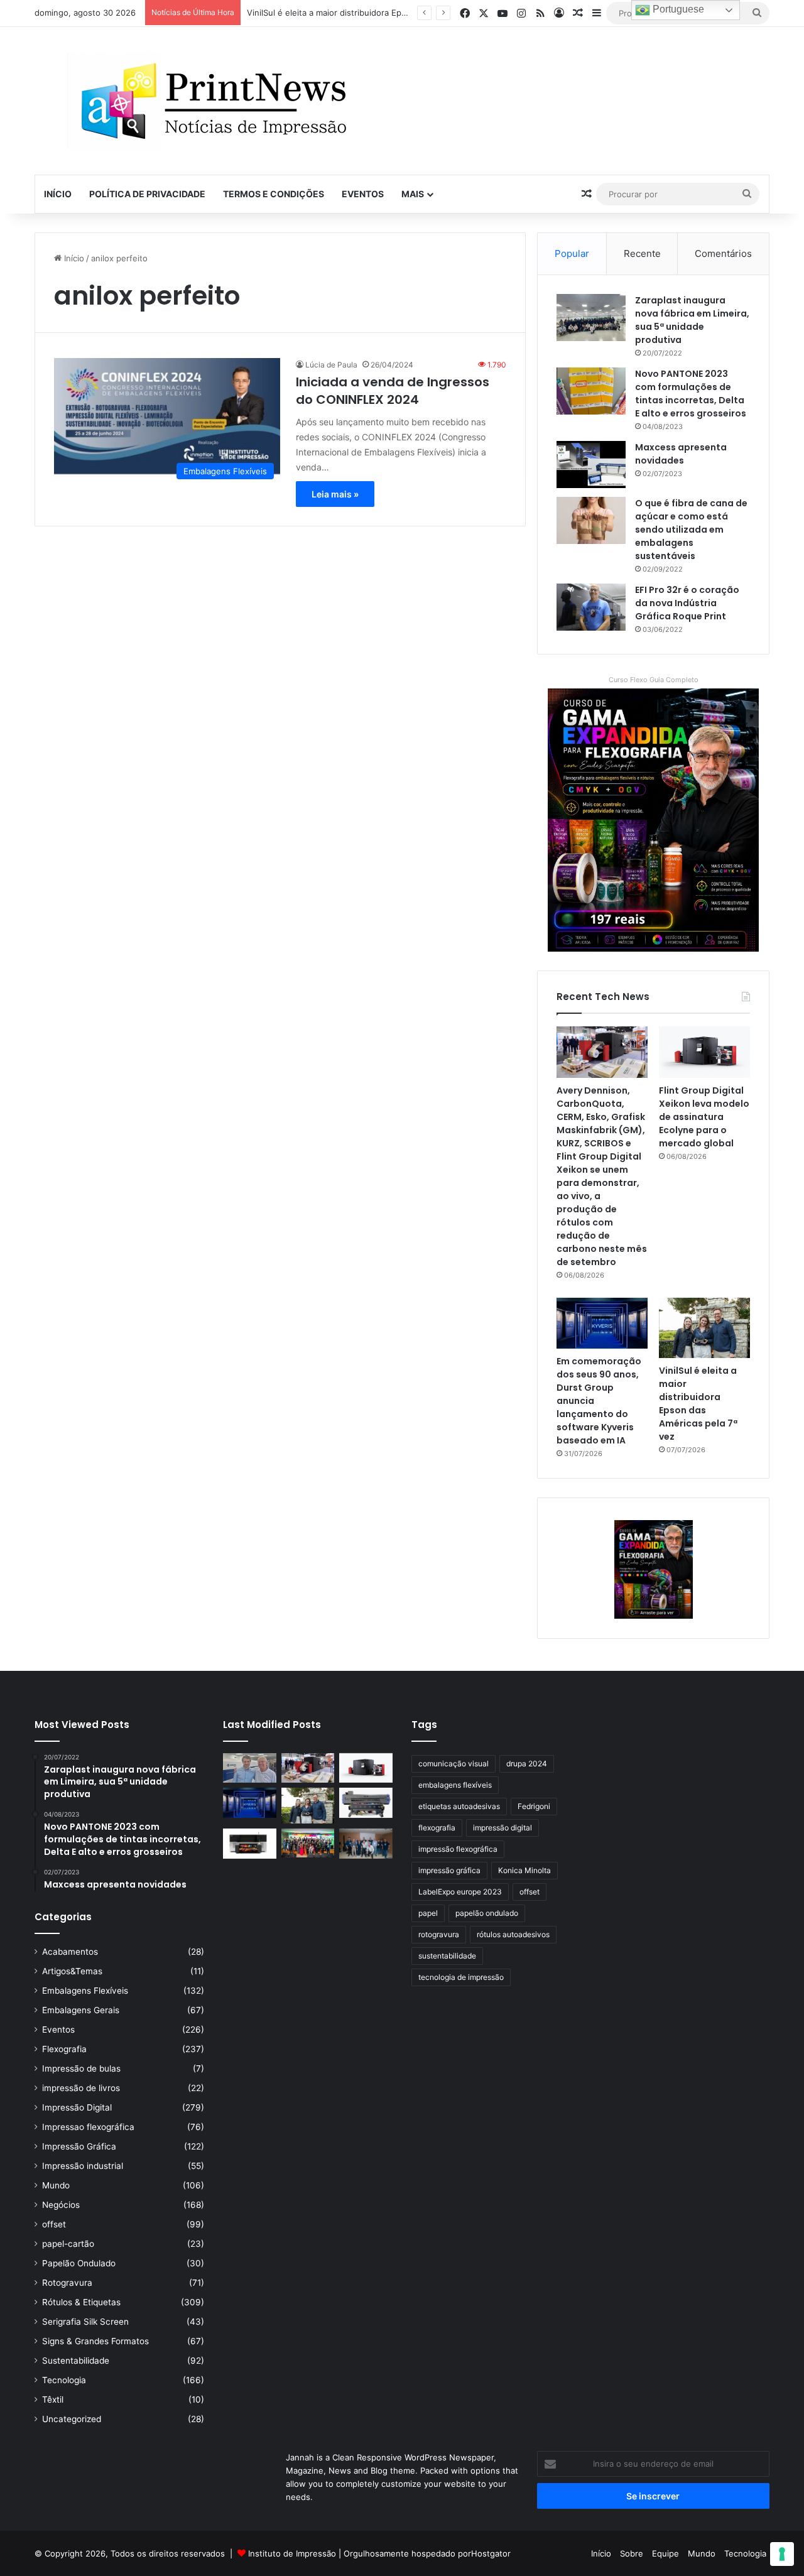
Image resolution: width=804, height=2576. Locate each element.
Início (58, 194)
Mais (413, 194)
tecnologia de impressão (461, 1977)
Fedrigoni (534, 1806)
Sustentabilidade (76, 2361)
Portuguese (677, 9)
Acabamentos (70, 1952)
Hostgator (491, 2553)
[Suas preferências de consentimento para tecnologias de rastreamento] (782, 2554)
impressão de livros (81, 2088)
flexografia (437, 1828)
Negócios (61, 2205)
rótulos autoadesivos (513, 1934)
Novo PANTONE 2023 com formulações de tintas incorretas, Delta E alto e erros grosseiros (691, 394)
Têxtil (53, 2399)
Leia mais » (335, 494)
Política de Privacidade (147, 194)
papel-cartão (68, 2244)
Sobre (632, 2553)
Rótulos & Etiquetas (81, 2302)
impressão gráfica (449, 1870)
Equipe (665, 2553)
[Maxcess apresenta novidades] (591, 465)
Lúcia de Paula (331, 365)
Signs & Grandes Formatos (95, 2341)
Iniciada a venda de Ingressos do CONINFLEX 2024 (393, 391)
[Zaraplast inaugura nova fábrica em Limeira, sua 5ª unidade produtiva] (591, 318)
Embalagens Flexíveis (85, 1991)
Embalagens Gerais (81, 2010)
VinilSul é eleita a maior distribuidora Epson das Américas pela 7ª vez (382, 13)
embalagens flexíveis (455, 1785)
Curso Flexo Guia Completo (654, 680)
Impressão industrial (83, 2166)
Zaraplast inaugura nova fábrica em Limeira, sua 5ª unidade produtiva (692, 320)
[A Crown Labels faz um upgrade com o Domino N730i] (250, 1768)
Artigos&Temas (72, 1971)
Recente (642, 253)
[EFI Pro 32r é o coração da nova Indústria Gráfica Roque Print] (591, 607)
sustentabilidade (447, 1956)
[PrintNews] (209, 101)
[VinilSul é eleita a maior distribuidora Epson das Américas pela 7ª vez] (704, 1328)
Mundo (56, 2185)
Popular (572, 253)
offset (54, 2224)
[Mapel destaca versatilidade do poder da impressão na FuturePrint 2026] (366, 1803)
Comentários (723, 253)
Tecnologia (64, 2380)
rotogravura (439, 1934)
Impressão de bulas (81, 2068)
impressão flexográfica (458, 1849)
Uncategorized (72, 2419)
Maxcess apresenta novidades (681, 454)
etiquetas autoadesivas (459, 1806)
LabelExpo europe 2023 (460, 1892)
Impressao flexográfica (88, 2127)
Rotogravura (67, 2283)
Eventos (363, 194)
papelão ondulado (487, 1913)
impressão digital (503, 1828)
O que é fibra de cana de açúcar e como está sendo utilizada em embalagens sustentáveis (691, 530)
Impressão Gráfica (79, 2146)
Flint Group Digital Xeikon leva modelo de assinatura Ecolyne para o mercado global (704, 1117)
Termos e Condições (274, 194)
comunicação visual (454, 1764)
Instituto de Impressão (292, 2553)
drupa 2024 (527, 1764)
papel (428, 1913)
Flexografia (64, 2049)
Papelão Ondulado (79, 2263)
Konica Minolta (524, 1870)
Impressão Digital (77, 2107)
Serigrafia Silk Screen (85, 2322)
